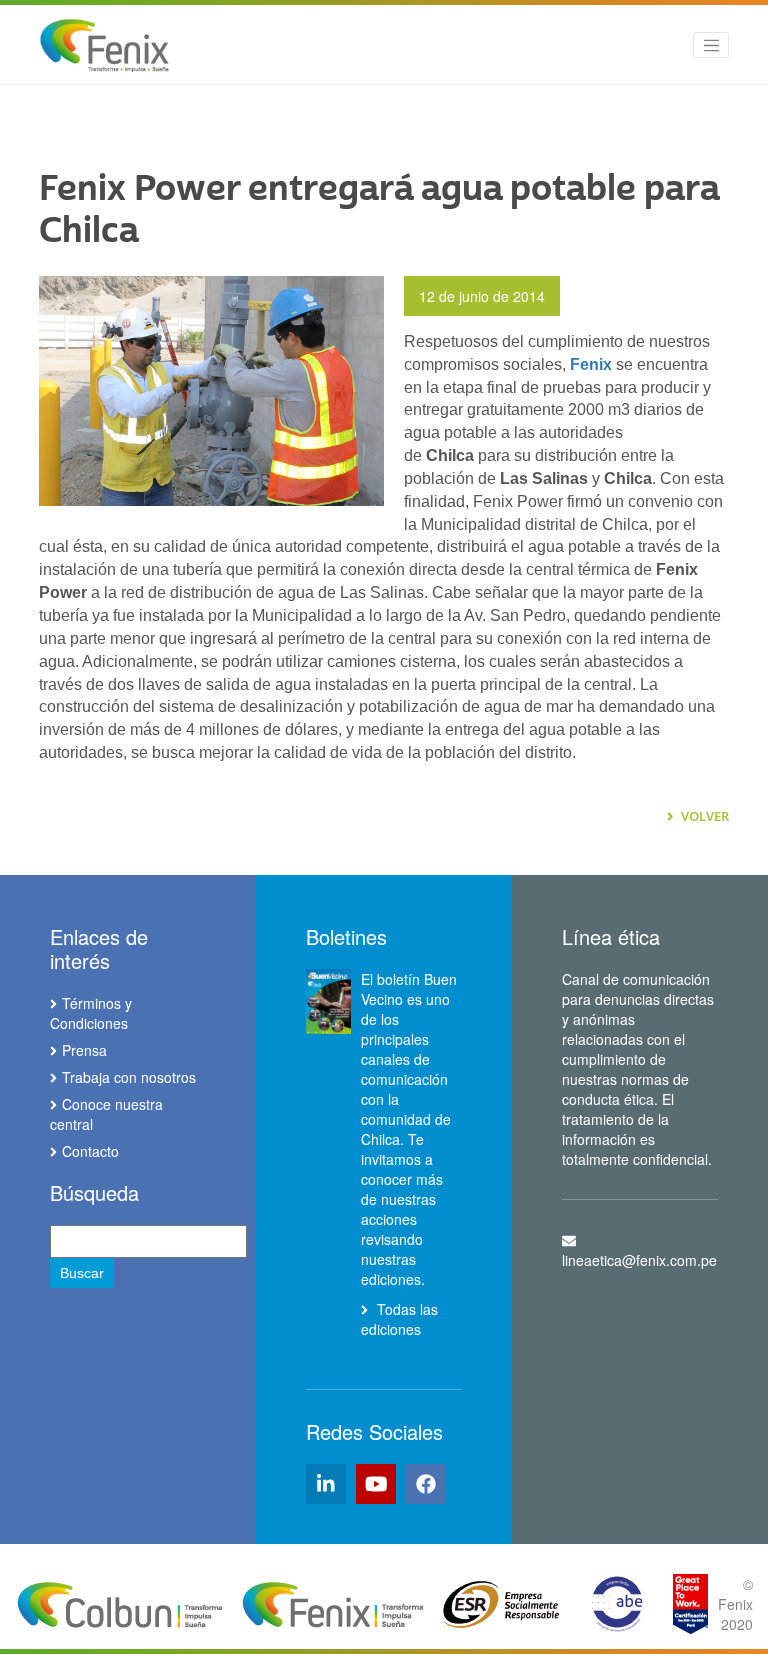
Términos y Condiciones (91, 1013)
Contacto (90, 1151)
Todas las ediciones (399, 1319)
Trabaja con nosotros (129, 1077)
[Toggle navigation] (711, 45)
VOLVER (703, 816)
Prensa (84, 1050)
